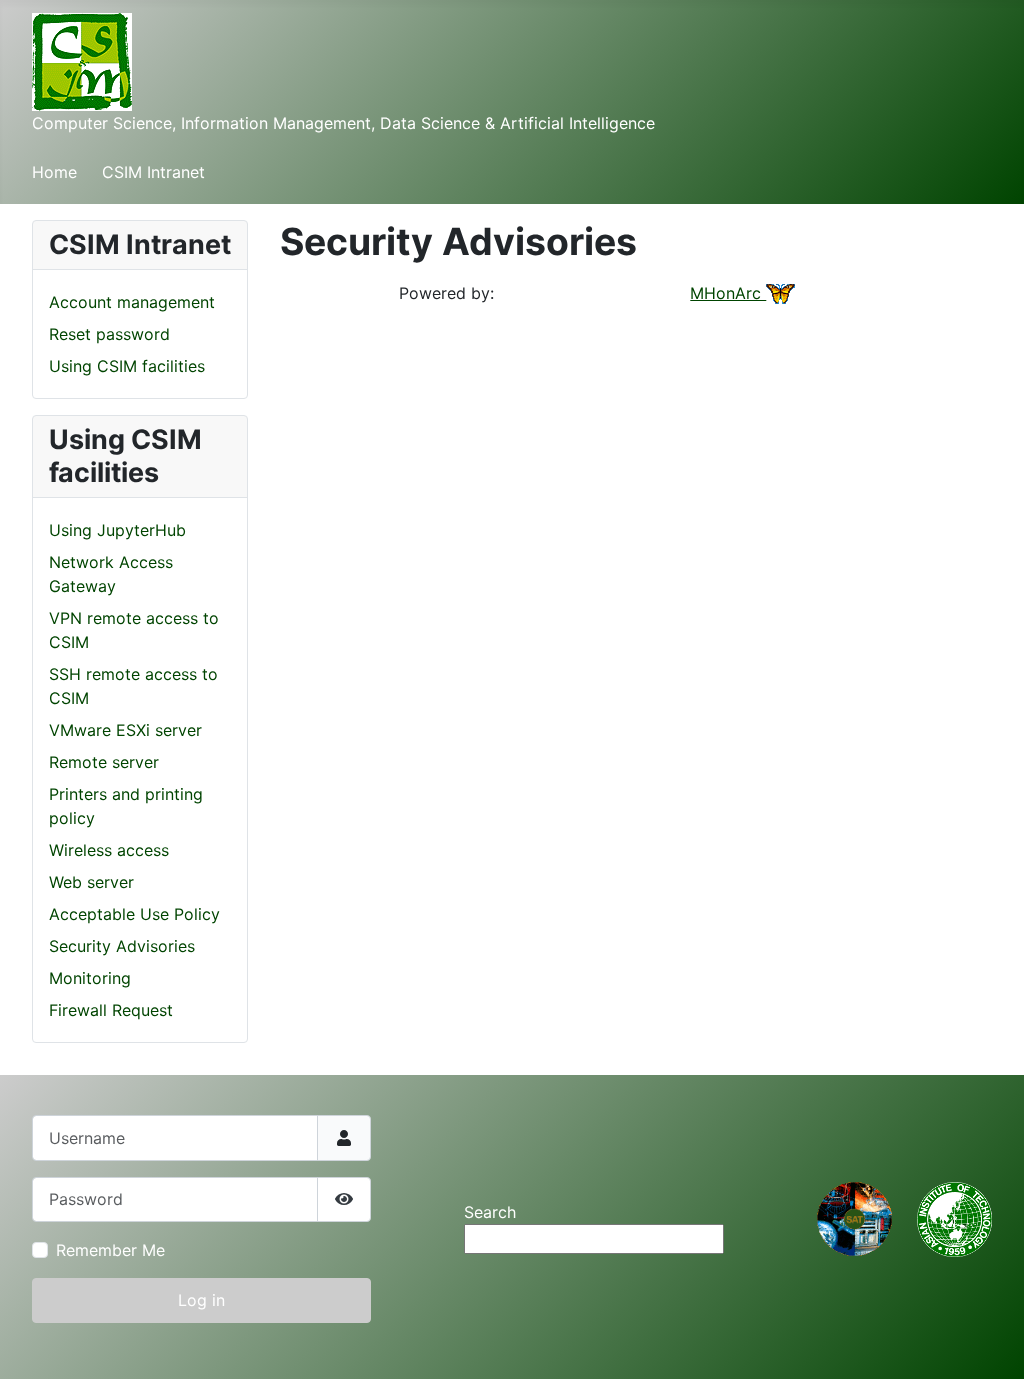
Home (54, 172)
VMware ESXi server (125, 730)
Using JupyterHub (117, 530)
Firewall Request (111, 1010)
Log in (201, 1300)
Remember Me (110, 1250)
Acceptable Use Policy (134, 914)
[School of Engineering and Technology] (854, 1218)
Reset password (109, 334)
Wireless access (109, 850)
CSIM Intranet (153, 172)
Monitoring (90, 978)
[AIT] (954, 1218)
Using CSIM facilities (127, 366)
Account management (132, 302)
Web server (91, 882)
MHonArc (728, 293)
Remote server (104, 762)
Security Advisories (122, 946)
